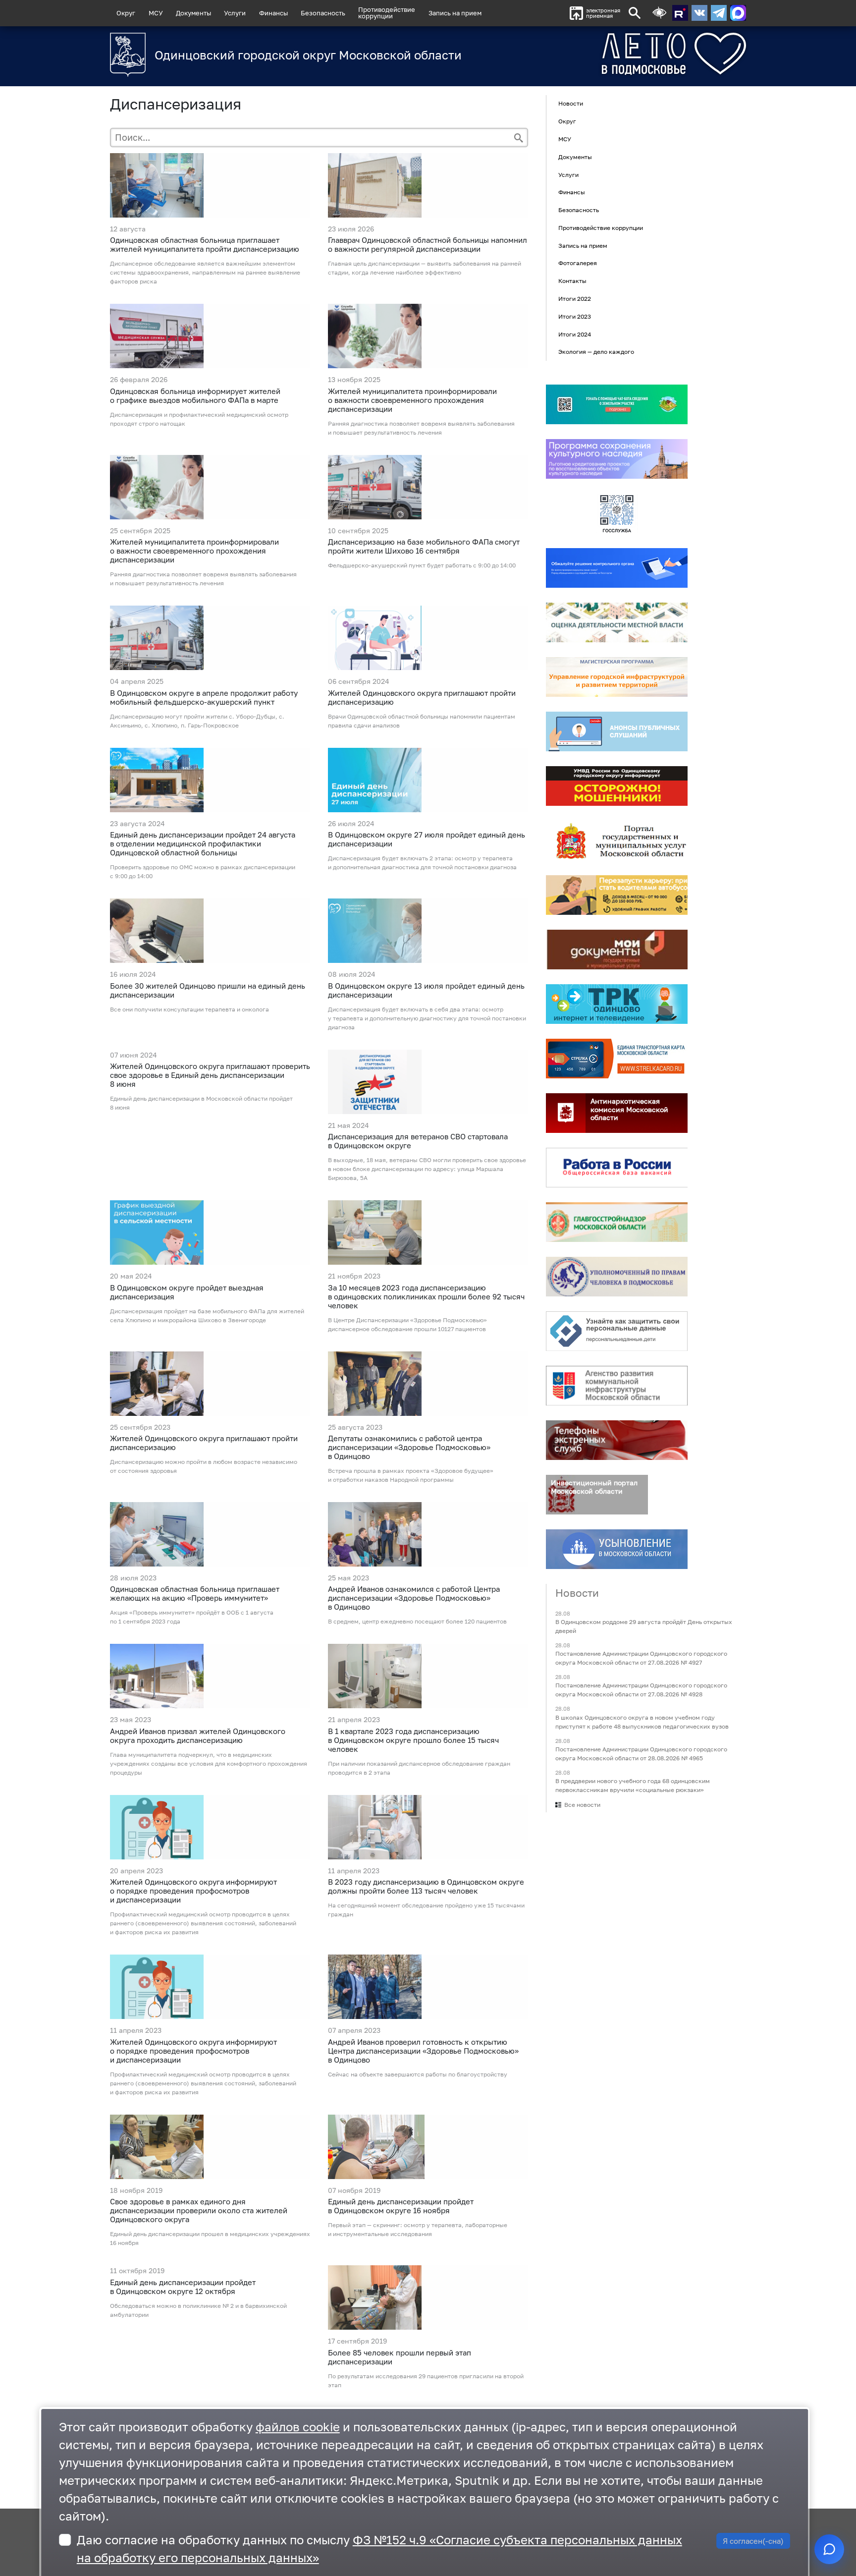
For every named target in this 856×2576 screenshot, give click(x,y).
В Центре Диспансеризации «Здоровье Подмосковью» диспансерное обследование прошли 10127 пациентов (407, 1324)
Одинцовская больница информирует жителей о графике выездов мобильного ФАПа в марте (195, 395)
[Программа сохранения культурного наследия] (617, 459)
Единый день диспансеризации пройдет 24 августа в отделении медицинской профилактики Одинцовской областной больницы (203, 843)
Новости (571, 104)
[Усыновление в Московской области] (617, 1549)
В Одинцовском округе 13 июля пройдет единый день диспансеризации (426, 990)
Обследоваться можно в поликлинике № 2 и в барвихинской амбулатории (198, 2310)
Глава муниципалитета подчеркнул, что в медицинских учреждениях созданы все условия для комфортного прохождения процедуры (209, 1764)
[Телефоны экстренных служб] (617, 1440)
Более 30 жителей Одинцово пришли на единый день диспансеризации (208, 990)
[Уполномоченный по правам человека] (617, 1277)
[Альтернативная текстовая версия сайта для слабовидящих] (659, 13)
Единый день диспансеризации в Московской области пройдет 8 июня (201, 1103)
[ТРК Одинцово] (617, 1004)
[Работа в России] (617, 1168)
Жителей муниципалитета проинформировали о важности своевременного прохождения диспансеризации (412, 400)
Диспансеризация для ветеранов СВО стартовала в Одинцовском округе (418, 1141)
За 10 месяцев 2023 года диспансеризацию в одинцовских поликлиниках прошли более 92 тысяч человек (426, 1296)
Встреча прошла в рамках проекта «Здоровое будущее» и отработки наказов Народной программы (411, 1475)
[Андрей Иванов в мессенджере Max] (738, 13)
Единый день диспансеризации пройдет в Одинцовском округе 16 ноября (401, 2206)
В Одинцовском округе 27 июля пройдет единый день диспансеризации (427, 839)
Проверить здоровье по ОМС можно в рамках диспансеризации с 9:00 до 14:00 (203, 871)
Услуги (235, 13)
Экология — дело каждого (596, 352)
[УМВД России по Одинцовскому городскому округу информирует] (617, 786)
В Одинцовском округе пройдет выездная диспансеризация (187, 1292)
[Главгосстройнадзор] (617, 1222)
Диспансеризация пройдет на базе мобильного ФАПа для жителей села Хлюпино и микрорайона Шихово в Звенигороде (207, 1316)
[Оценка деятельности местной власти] (617, 622)
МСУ (156, 13)
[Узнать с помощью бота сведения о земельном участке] (617, 404)
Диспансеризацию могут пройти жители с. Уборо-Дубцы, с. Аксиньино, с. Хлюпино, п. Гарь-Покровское (197, 721)
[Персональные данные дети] (617, 1331)
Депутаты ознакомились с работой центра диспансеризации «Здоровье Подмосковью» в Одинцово (409, 1447)
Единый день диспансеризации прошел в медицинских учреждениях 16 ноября (210, 2238)
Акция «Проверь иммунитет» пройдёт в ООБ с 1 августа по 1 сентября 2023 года (192, 1617)
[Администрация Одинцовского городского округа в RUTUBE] (680, 13)
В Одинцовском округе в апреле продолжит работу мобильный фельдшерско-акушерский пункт (204, 697)
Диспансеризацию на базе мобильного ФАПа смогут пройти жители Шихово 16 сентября (424, 546)
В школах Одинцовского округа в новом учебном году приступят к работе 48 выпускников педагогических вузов (642, 1722)
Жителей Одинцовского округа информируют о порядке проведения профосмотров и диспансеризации (193, 1891)
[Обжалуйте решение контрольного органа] (617, 568)
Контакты (572, 281)
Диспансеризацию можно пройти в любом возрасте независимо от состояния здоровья (204, 1466)
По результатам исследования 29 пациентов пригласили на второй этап (426, 2380)
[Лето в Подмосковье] (619, 54)
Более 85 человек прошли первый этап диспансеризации (400, 2357)
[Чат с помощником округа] (829, 2549)
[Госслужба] (617, 513)
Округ (126, 13)
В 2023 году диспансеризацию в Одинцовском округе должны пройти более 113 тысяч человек (426, 1886)
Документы (193, 13)
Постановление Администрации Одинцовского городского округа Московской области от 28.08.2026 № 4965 (641, 1754)
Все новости (582, 1805)
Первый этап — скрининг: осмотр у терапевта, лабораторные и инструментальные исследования (418, 2229)
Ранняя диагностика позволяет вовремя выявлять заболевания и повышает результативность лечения (421, 428)
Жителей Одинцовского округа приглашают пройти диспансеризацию (422, 697)
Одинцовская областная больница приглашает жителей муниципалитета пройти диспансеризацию (205, 244)
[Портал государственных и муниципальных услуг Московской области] (617, 840)
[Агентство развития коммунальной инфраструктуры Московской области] (617, 1386)
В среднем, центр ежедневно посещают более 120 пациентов (417, 1621)
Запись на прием (455, 13)
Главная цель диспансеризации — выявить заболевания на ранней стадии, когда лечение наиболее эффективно (425, 268)
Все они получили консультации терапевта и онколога (189, 1009)
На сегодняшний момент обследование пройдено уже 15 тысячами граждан (426, 1910)
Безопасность (323, 13)
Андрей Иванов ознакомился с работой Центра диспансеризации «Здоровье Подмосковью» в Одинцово (414, 1598)
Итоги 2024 (575, 334)
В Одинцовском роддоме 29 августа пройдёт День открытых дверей (644, 1626)
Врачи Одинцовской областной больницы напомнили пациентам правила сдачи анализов (422, 721)
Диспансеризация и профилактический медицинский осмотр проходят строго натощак (199, 419)
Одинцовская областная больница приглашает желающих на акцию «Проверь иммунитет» (195, 1593)
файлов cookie (298, 2427)
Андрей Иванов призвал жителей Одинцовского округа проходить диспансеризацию (198, 1736)
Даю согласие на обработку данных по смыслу (379, 2548)
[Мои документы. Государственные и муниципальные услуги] (617, 950)
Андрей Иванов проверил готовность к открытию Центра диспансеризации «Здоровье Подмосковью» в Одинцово (423, 2051)
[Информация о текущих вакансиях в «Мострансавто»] (617, 895)
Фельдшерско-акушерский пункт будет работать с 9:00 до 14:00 (422, 565)
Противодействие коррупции (601, 228)
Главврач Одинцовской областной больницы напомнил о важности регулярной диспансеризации (428, 244)
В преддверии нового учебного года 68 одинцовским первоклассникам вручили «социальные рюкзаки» (633, 1785)
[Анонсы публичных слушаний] (617, 731)
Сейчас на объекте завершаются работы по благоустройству (418, 2074)
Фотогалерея (578, 263)
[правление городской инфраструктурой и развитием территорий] (617, 677)
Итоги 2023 (575, 316)
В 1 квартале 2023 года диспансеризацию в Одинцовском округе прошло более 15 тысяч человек (413, 1740)
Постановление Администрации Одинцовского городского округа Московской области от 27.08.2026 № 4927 (641, 1658)
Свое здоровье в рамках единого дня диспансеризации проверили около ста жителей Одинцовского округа (199, 2210)
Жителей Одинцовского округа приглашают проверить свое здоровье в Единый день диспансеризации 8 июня (210, 1075)
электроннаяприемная (603, 13)
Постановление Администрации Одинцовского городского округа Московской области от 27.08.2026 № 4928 (641, 1690)
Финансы (273, 13)
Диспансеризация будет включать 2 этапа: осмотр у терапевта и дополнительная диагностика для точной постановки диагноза (422, 863)
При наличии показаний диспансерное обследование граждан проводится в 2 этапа (419, 1768)
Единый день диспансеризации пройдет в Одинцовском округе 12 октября (183, 2287)
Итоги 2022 (575, 299)
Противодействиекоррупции (387, 13)
